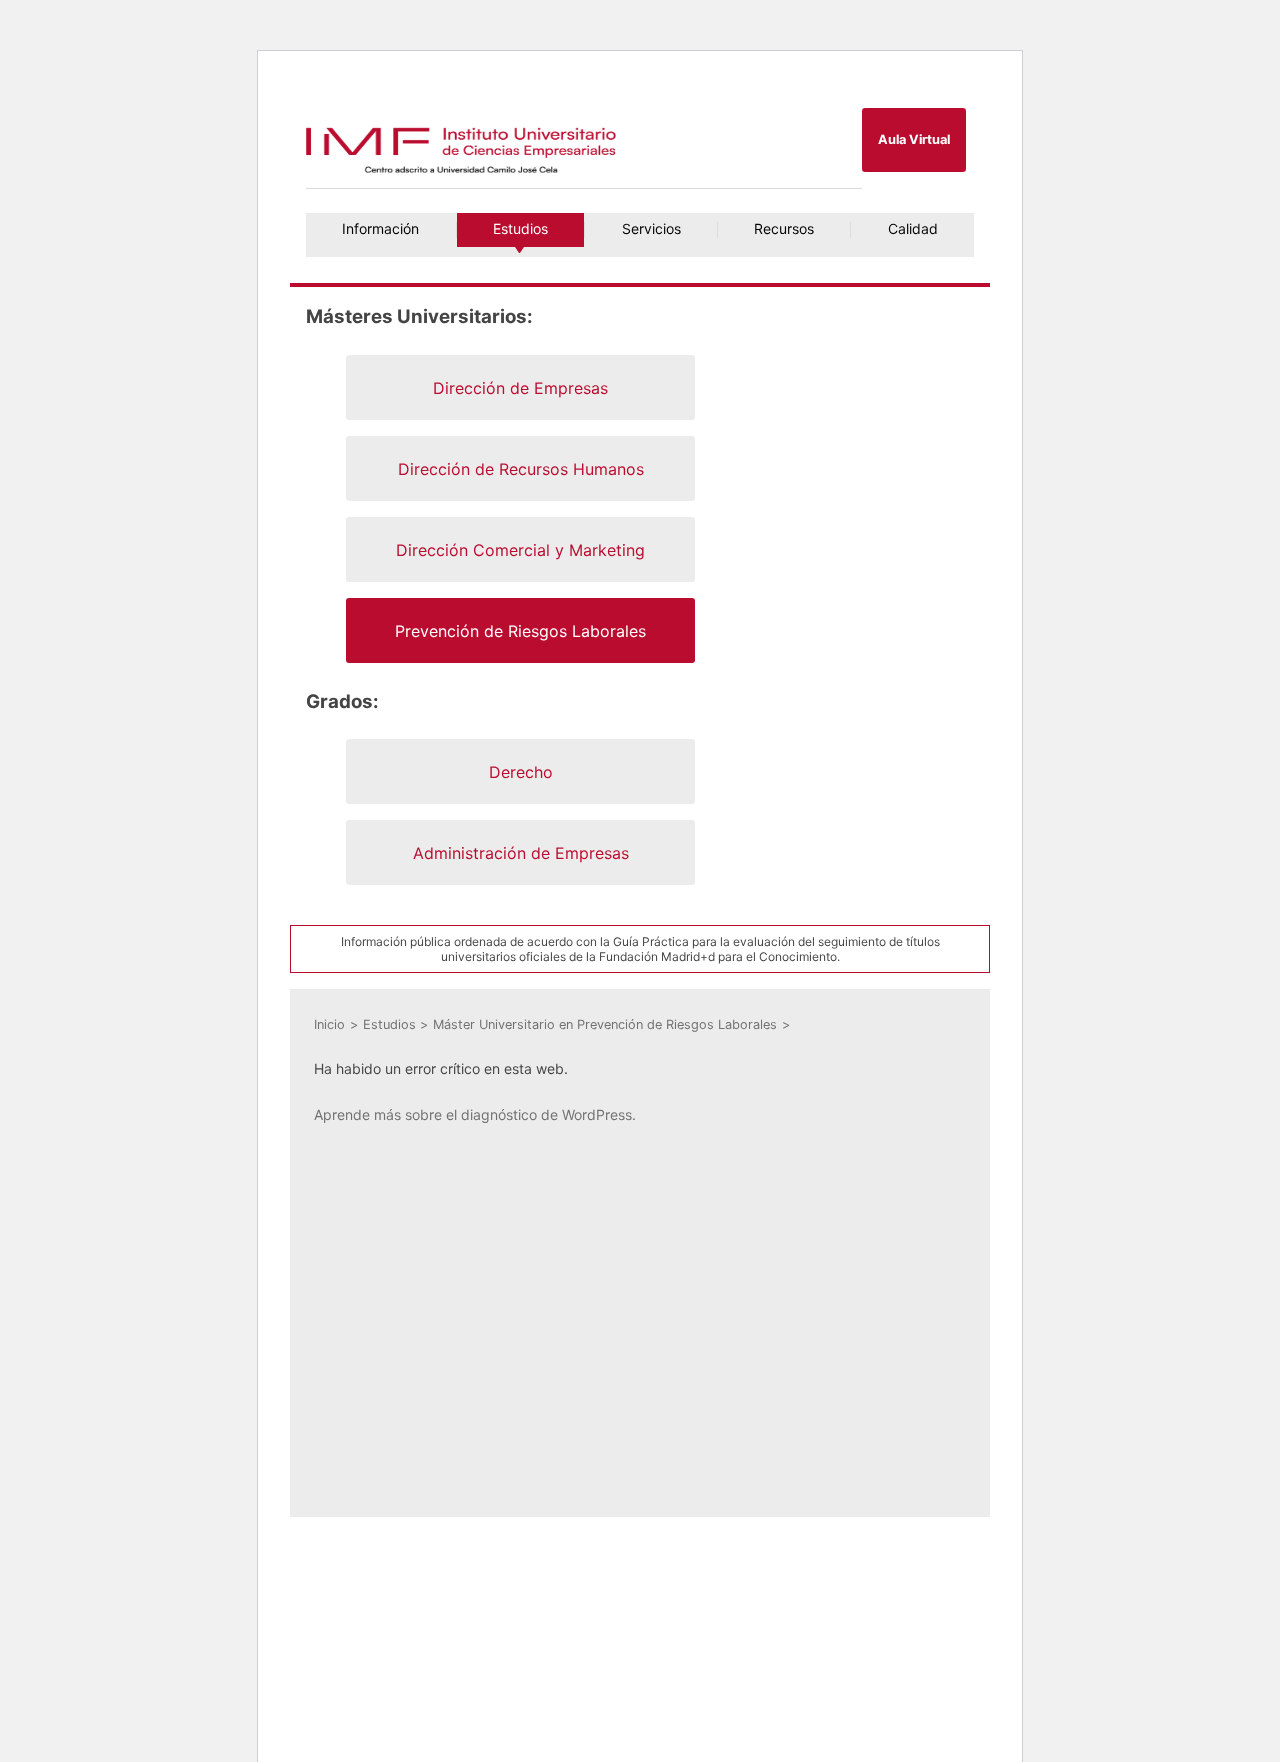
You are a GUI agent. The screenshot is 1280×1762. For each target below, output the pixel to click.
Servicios (651, 228)
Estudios (520, 228)
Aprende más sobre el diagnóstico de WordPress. (475, 1114)
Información (380, 228)
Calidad (913, 228)
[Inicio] (463, 172)
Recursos (784, 228)
